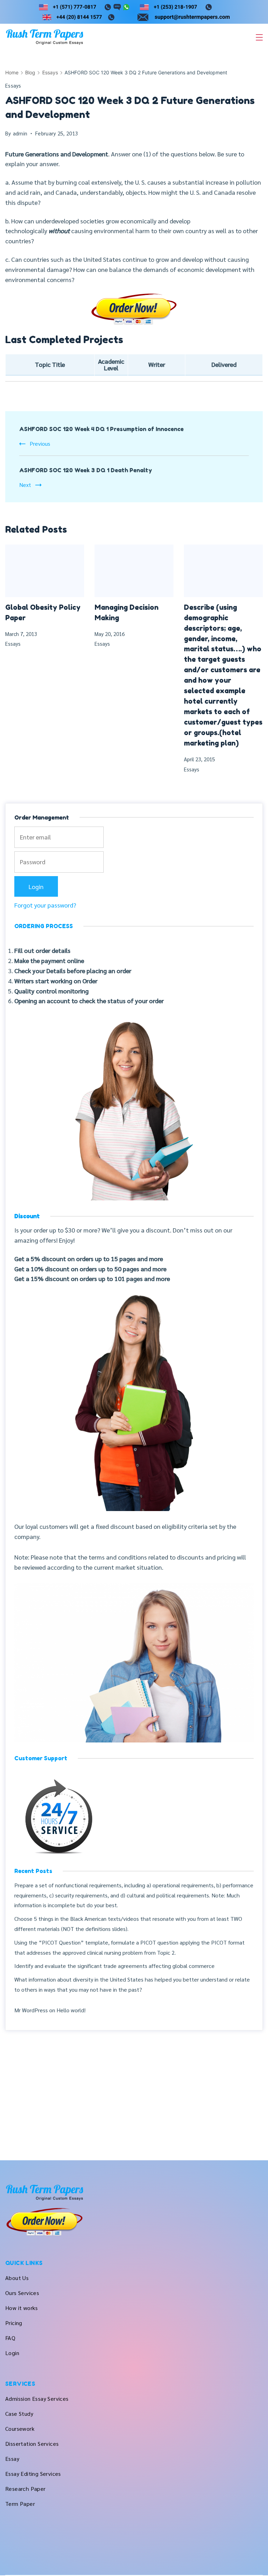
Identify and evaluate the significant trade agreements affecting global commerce (114, 1966)
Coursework (20, 2429)
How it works (22, 2308)
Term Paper (20, 2504)
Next (25, 485)
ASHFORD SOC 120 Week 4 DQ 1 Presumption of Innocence (101, 429)
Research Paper (25, 2489)
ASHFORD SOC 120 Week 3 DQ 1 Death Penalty (86, 470)
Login (12, 2353)
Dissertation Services (32, 2444)
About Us (17, 2278)
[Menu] (259, 37)
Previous (40, 443)
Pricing (14, 2323)
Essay (12, 2459)
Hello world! (71, 2010)
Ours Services (22, 2293)
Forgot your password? (45, 905)
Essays (13, 85)
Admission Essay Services (37, 2399)
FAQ (10, 2338)
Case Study (19, 2414)
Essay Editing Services (33, 2474)
